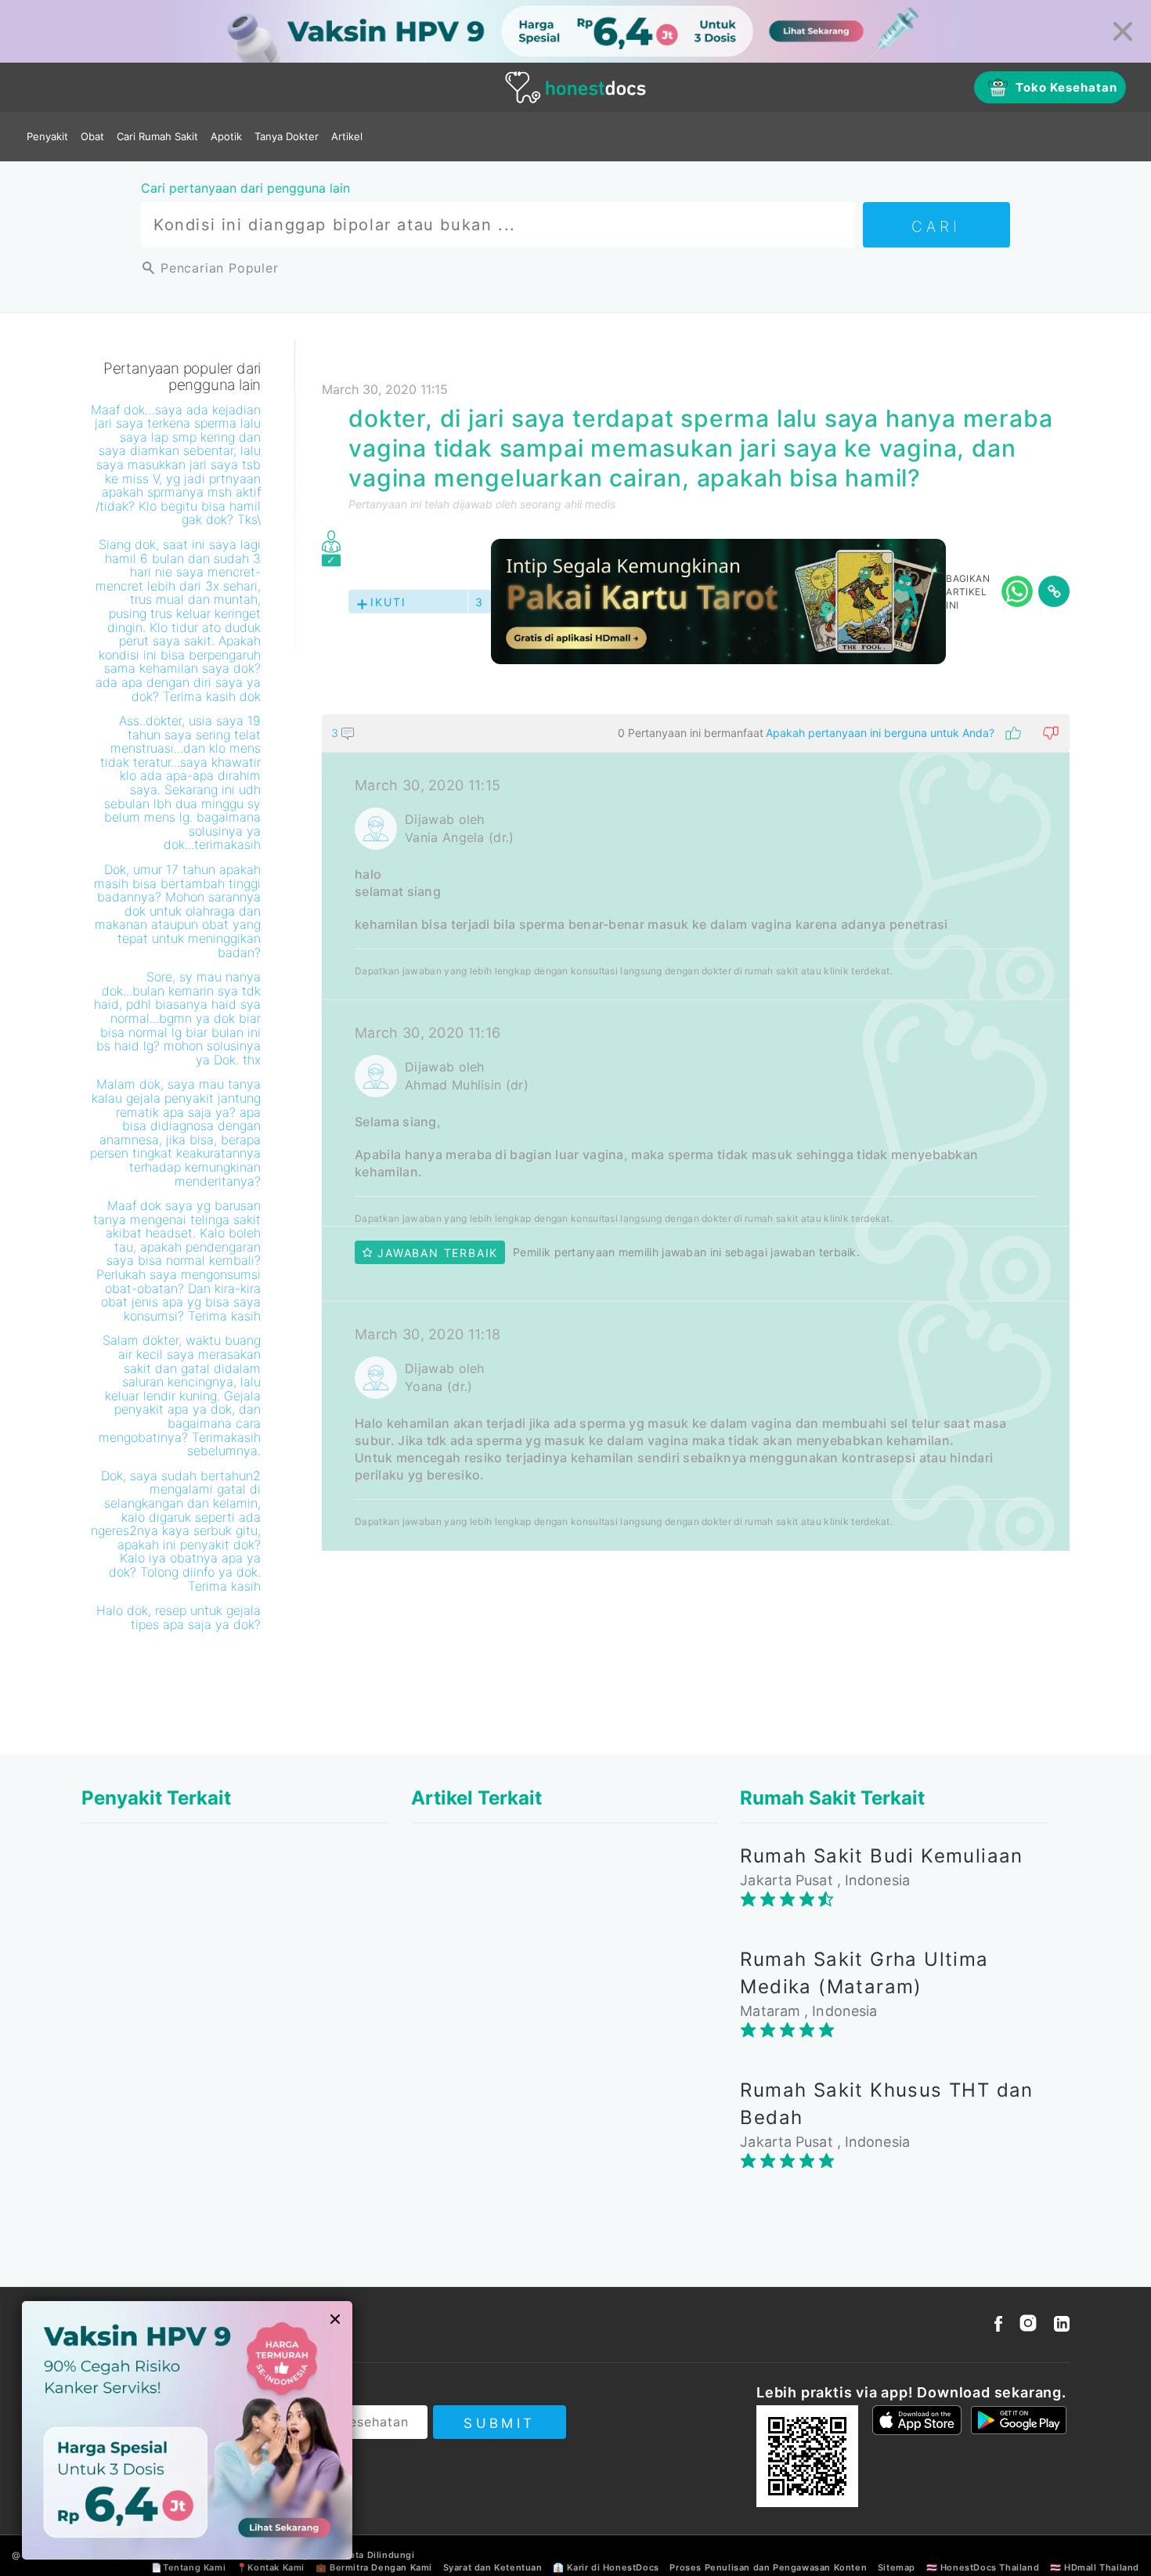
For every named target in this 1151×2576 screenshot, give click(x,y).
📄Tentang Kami (188, 2567)
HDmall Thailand (1102, 2567)
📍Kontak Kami (271, 2567)
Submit (499, 2423)
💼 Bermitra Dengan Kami (374, 2567)
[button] (696, 733)
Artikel (347, 136)
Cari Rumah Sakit (157, 136)
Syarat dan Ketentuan (493, 2567)
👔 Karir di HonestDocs (606, 2567)
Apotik (226, 136)
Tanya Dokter (287, 136)
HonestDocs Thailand (990, 2567)
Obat (92, 136)
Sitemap (897, 2567)
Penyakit (47, 136)
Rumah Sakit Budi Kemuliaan (881, 1856)
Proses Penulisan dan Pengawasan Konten (768, 2567)
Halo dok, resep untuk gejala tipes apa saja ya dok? (179, 1617)
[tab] (696, 1133)
